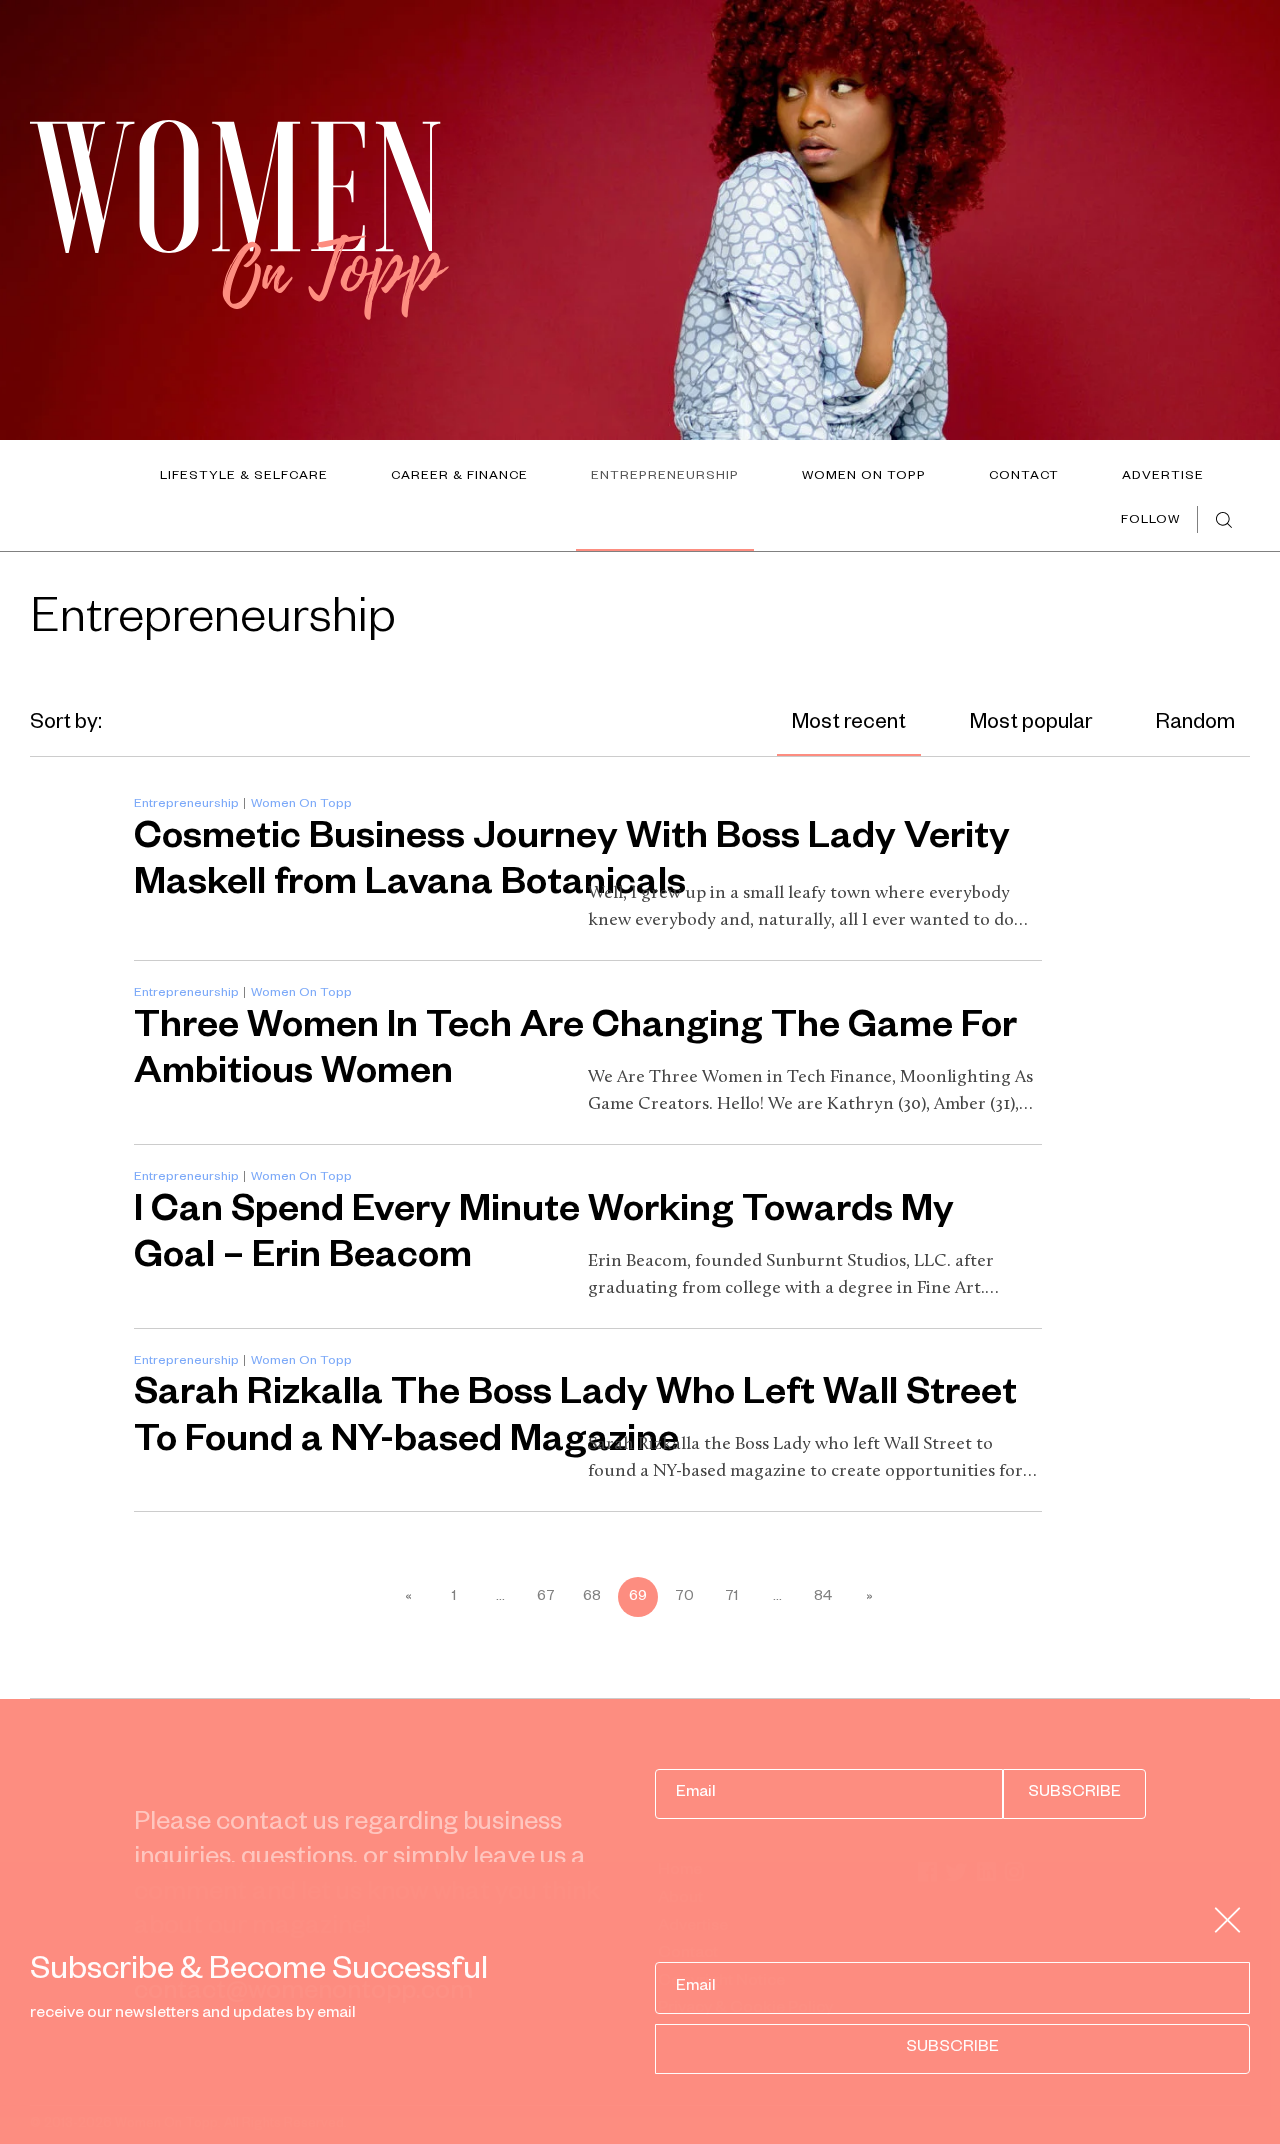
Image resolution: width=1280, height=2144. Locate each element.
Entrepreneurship (665, 477)
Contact (1024, 477)
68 (592, 1598)
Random (1195, 725)
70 (684, 1598)
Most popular (1031, 725)
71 (731, 1598)
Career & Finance (459, 477)
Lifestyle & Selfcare (244, 477)
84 (823, 1598)
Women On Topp (864, 477)
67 (546, 1598)
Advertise (1163, 477)
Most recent (849, 725)
